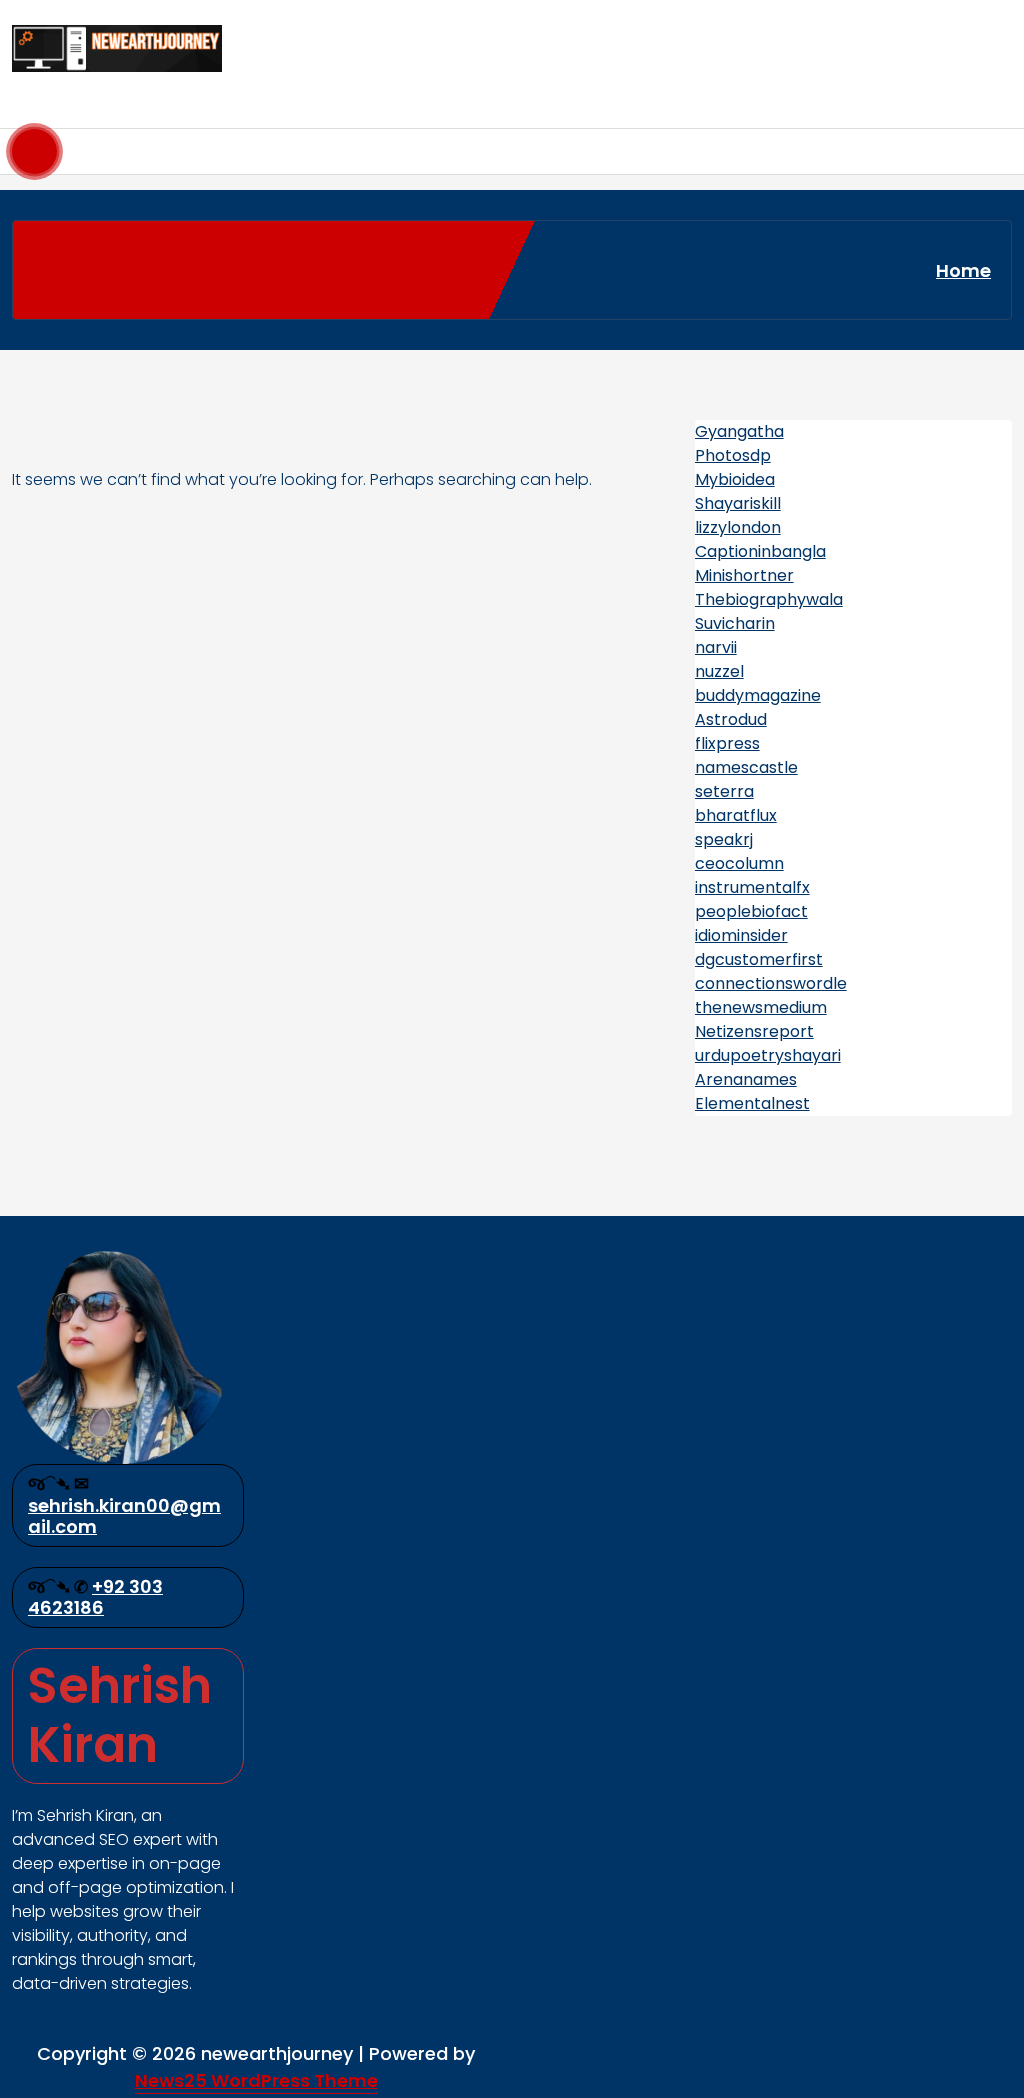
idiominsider (741, 935)
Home (963, 270)
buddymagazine (758, 695)
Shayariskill (738, 503)
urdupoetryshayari (768, 1055)
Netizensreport (754, 1031)
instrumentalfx (752, 887)
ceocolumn (739, 863)
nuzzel (719, 671)
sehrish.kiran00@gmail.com (124, 1516)
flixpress (727, 743)
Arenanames (746, 1079)
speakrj (724, 839)
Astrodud (731, 719)
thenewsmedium (761, 1007)
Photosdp (733, 455)
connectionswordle (771, 983)
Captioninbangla (760, 551)
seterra (724, 791)
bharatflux (736, 815)
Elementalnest (752, 1103)
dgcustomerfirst (759, 959)
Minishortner (744, 575)
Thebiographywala (769, 599)
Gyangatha (739, 431)
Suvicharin (735, 623)
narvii (716, 647)
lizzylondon (738, 527)
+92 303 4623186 (95, 1597)
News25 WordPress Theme (256, 2080)
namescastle (746, 767)
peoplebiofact (751, 911)
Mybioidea (735, 479)
